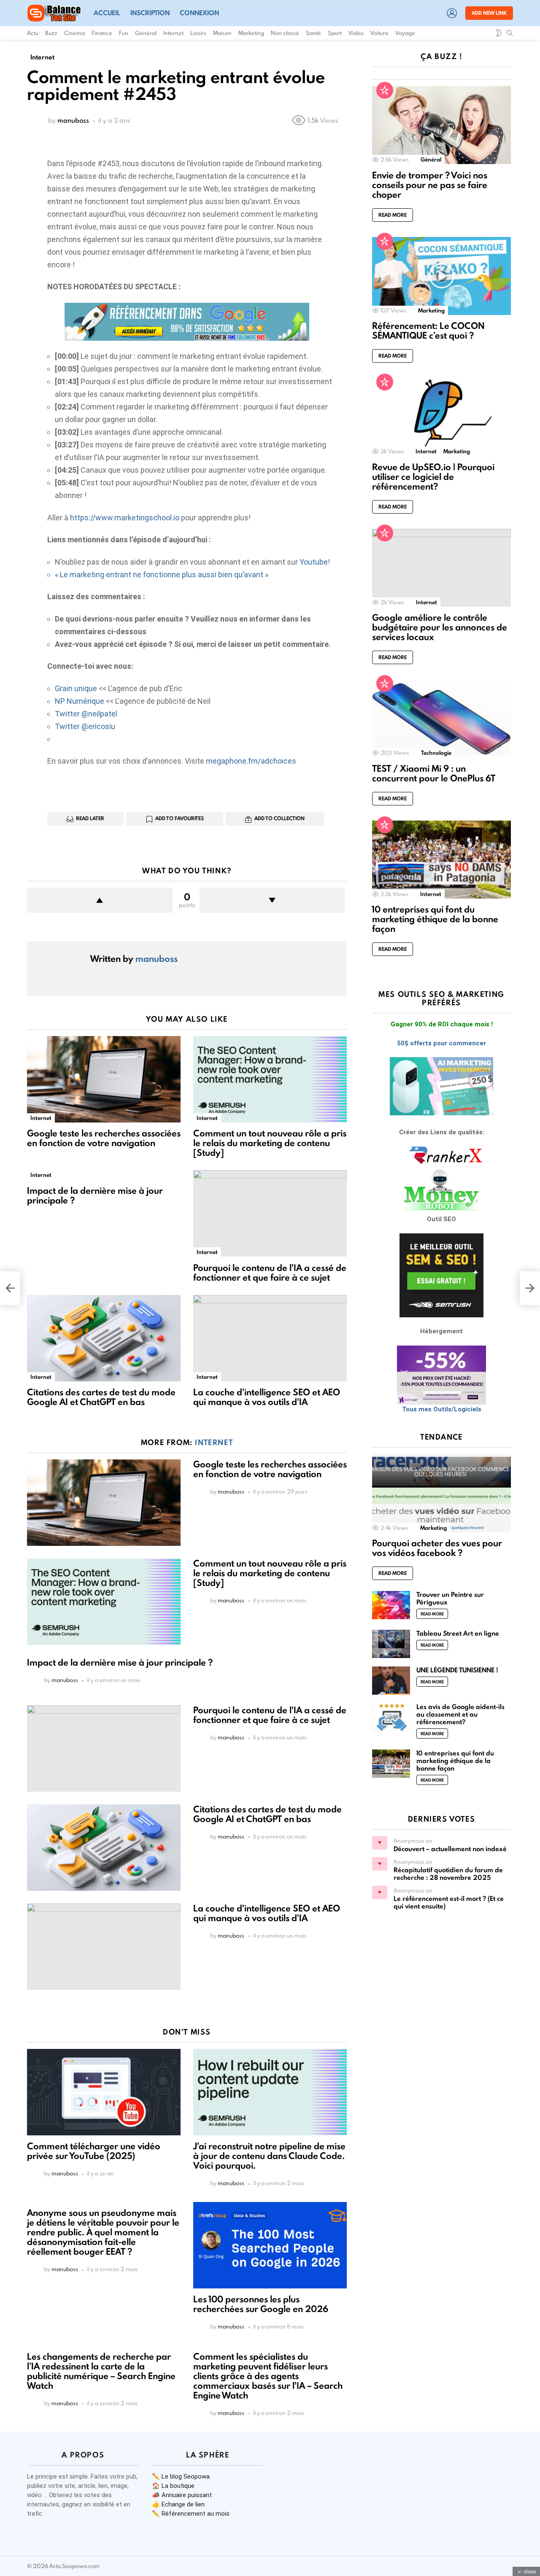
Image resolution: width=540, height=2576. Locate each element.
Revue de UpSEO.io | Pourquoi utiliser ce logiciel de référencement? (433, 477)
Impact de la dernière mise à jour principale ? (95, 1195)
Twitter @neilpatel (86, 714)
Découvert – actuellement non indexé (450, 1849)
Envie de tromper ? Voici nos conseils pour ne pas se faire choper (430, 185)
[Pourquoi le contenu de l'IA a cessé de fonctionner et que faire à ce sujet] (270, 1213)
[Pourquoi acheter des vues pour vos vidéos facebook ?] (441, 1493)
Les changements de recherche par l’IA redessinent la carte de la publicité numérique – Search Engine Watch (101, 2371)
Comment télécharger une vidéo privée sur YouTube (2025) (94, 2151)
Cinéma (74, 33)
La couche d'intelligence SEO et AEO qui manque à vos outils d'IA (267, 1397)
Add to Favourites (180, 818)
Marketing (251, 33)
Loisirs (198, 33)
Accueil (107, 13)
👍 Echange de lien (178, 2504)
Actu (33, 33)
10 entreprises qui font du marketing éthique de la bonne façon (435, 919)
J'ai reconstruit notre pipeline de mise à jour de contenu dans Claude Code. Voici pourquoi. (269, 2156)
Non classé (285, 33)
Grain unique (76, 688)
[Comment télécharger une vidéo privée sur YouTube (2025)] (104, 2092)
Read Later (90, 818)
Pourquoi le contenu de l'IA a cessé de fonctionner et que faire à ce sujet (270, 1273)
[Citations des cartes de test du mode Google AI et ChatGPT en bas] (104, 1338)
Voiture (379, 33)
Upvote (100, 900)
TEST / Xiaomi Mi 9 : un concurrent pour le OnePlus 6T (434, 773)
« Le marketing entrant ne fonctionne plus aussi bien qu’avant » (162, 575)
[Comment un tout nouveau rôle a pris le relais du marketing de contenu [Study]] (270, 1079)
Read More (393, 215)
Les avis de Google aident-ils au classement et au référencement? (460, 1714)
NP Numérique (80, 701)
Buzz (51, 33)
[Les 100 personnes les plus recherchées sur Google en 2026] (270, 2245)
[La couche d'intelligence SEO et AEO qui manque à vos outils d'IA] (270, 1338)
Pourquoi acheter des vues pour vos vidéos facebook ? (437, 1548)
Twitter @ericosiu (85, 726)
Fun (124, 33)
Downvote (272, 900)
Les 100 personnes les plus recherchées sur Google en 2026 (261, 2304)
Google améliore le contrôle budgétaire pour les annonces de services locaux (440, 627)
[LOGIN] (452, 13)
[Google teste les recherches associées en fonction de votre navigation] (104, 1079)
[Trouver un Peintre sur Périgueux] (391, 1605)
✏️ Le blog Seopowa (181, 2476)
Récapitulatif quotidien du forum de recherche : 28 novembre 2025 (448, 1874)
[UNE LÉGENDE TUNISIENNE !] (391, 1681)
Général (146, 33)
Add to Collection (279, 818)
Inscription (150, 13)
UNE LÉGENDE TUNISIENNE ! (457, 1670)
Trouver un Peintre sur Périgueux (450, 1598)
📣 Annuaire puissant (182, 2495)
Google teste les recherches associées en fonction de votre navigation (104, 1138)
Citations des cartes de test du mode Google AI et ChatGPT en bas (101, 1397)
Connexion (199, 13)
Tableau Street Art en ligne (458, 1633)
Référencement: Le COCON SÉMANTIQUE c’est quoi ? (428, 331)
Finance (102, 33)
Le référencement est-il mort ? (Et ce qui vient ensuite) (449, 1902)
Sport (335, 33)
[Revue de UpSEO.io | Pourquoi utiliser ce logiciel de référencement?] (441, 417)
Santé (313, 33)
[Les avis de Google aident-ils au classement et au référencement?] (391, 1717)
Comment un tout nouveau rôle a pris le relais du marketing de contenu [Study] (270, 1143)
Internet (173, 33)
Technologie (436, 753)
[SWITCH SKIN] (499, 33)
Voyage (405, 33)
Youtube (314, 562)
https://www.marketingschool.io (125, 518)
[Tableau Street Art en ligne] (391, 1644)
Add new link (489, 13)
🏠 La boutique (173, 2486)
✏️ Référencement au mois (191, 2514)
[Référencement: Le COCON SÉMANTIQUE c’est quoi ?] (441, 276)
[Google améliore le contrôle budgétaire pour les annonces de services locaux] (441, 568)
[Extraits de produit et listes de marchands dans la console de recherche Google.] (10, 1288)
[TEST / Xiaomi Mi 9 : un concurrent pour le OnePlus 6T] (441, 718)
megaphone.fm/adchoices (251, 761)
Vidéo (356, 33)
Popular (385, 90)
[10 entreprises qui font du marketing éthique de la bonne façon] (441, 860)
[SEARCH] (510, 33)
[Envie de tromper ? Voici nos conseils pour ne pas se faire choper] (441, 125)
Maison (222, 33)
